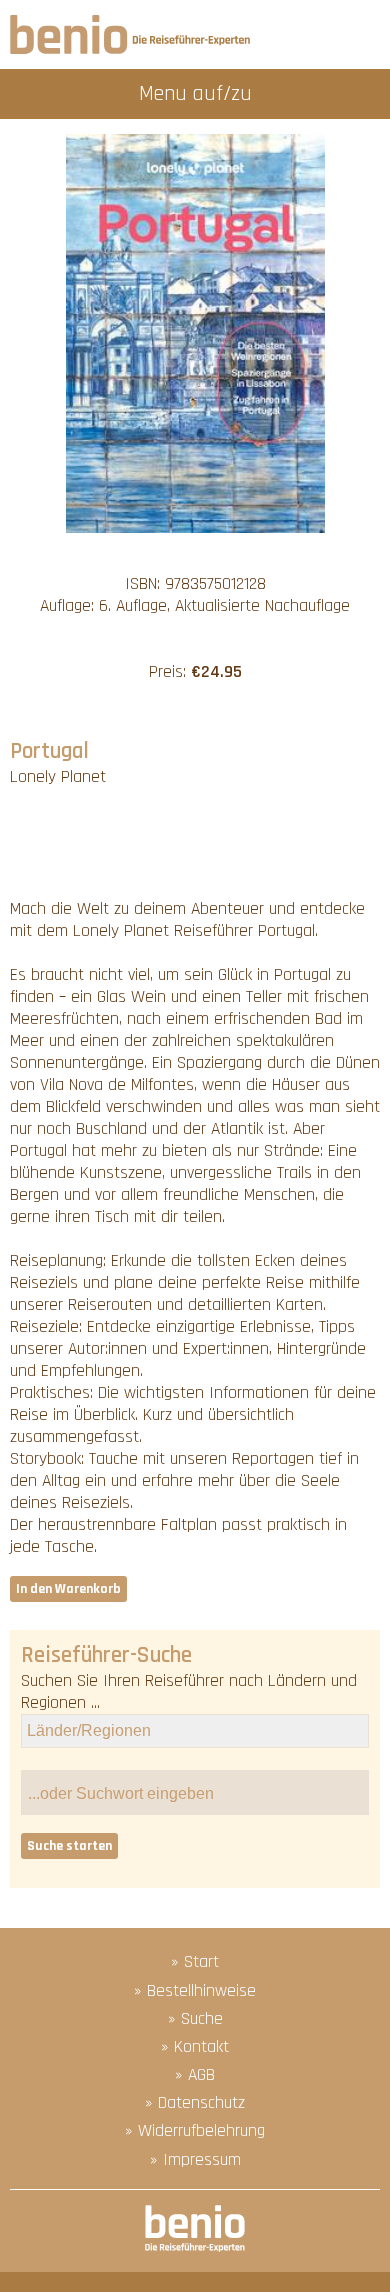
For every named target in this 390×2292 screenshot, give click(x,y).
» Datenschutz (195, 2103)
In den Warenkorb (68, 1589)
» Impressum (195, 2160)
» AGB (195, 2075)
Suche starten (69, 1846)
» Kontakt (195, 2047)
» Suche (195, 2019)
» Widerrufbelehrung (195, 2131)
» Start (195, 1962)
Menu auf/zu (195, 93)
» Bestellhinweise (195, 1991)
